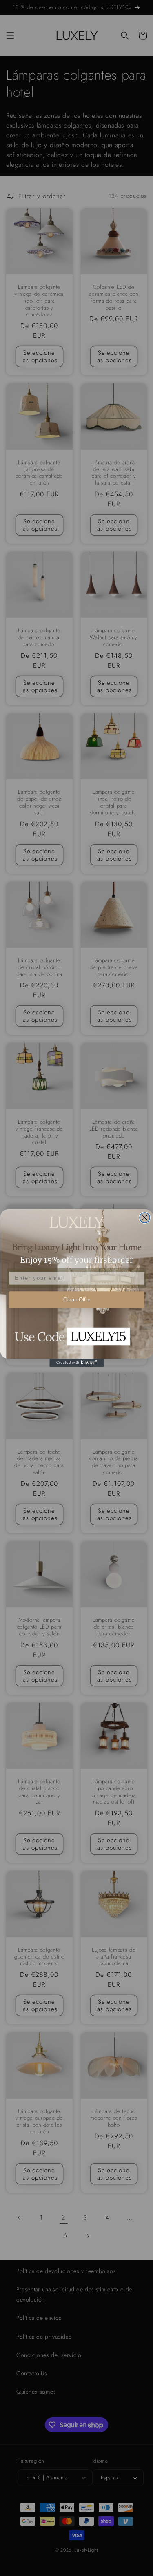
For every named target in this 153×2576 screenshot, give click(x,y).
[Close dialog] (145, 1218)
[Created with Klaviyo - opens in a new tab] (76, 1363)
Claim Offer (76, 1300)
